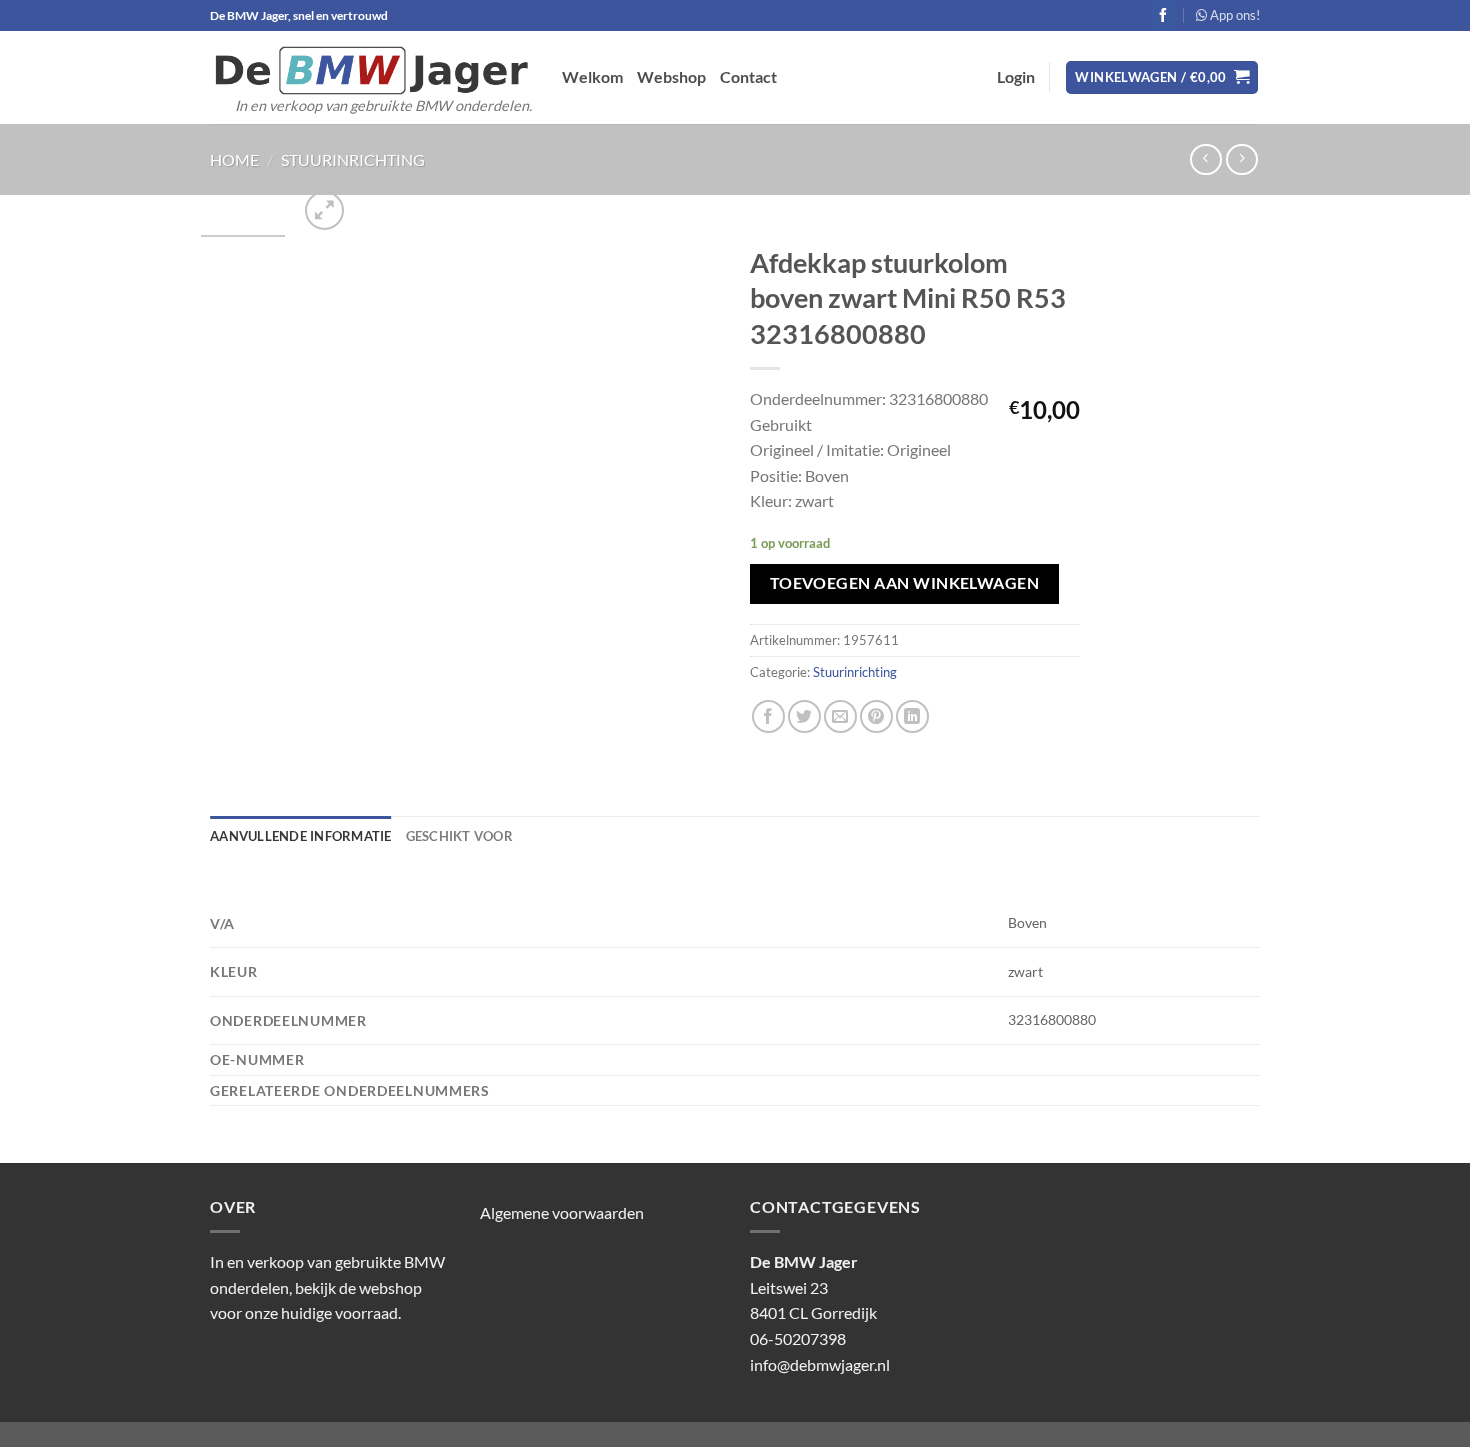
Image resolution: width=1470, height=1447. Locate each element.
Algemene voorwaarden (562, 1212)
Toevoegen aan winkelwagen (905, 583)
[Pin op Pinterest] (876, 716)
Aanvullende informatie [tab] (301, 836)
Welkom (592, 76)
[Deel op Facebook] (768, 716)
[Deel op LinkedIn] (912, 716)
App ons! (1233, 15)
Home (234, 159)
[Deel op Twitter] (804, 716)
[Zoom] (324, 210)
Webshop (671, 76)
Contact (748, 76)
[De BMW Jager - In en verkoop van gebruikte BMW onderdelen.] (371, 70)
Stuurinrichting (353, 159)
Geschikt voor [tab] (459, 836)
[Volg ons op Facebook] (1163, 15)
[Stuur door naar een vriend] (840, 716)
